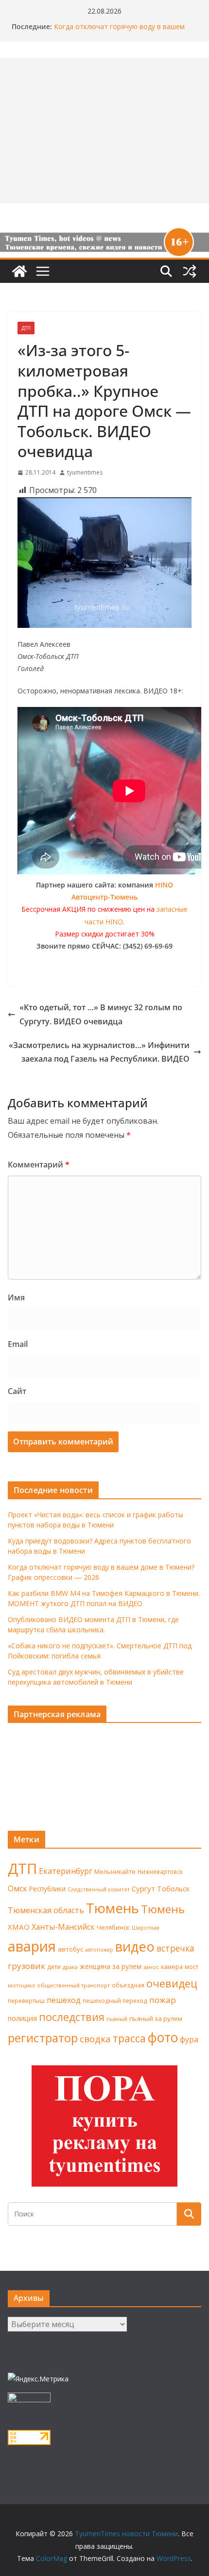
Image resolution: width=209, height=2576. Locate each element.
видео (135, 1946)
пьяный (117, 2019)
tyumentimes (85, 472)
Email (18, 1344)
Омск (17, 1888)
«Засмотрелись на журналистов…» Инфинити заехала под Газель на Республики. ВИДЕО (99, 1052)
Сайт (17, 1391)
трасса (129, 2038)
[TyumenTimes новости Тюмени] (19, 271)
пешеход (64, 2000)
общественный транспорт (73, 1985)
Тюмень (113, 1908)
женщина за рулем (111, 1966)
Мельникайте (115, 1872)
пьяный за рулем (156, 2018)
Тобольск (173, 1888)
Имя (16, 1297)
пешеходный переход (115, 2001)
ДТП (26, 328)
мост (192, 1967)
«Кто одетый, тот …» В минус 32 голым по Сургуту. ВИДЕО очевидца (101, 1014)
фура (189, 2039)
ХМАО (19, 1927)
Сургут (143, 1888)
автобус (70, 1949)
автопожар (99, 1950)
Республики (47, 1889)
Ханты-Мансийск (63, 1927)
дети (54, 1967)
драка (70, 1967)
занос (151, 1967)
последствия (72, 2017)
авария (32, 1946)
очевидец (172, 1983)
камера (172, 1967)
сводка (95, 2039)
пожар (163, 2000)
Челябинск (113, 1927)
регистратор (43, 2038)
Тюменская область (46, 1910)
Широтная (146, 1928)
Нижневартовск (160, 1871)
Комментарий (39, 1165)
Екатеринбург (66, 1871)
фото (163, 2037)
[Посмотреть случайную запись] (190, 271)
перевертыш (26, 2001)
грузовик (26, 1966)
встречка (175, 1948)
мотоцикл (21, 1985)
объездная (128, 1985)
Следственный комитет (99, 1889)
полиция (22, 2018)
